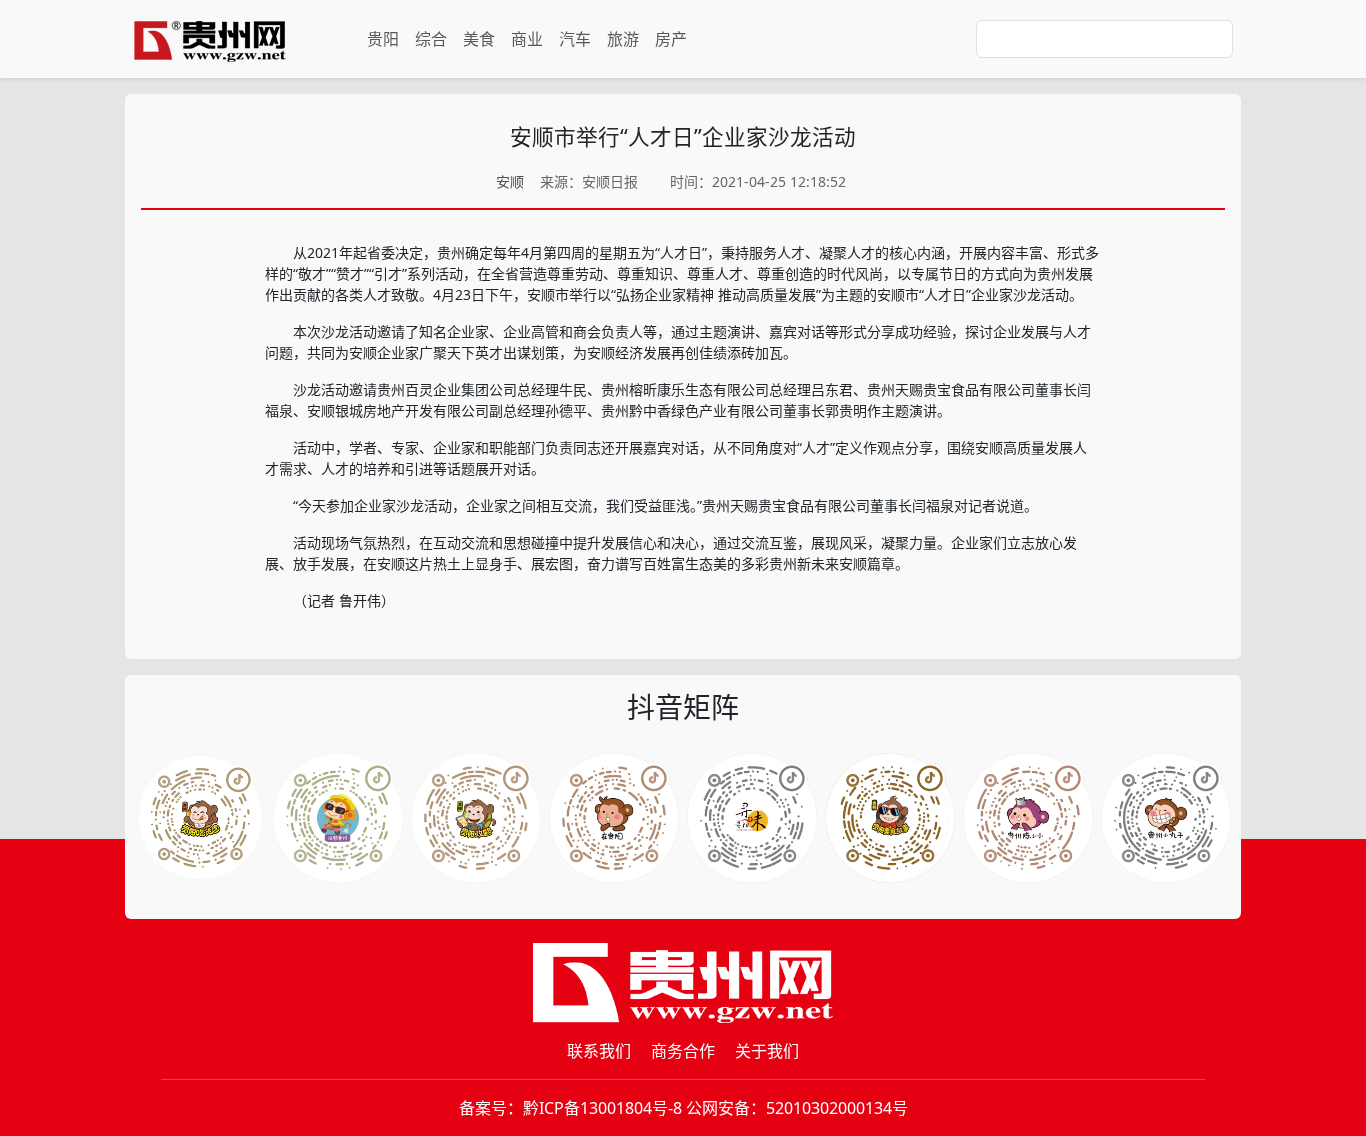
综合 (431, 39)
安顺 (510, 181)
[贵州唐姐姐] (614, 818)
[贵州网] (210, 39)
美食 (479, 39)
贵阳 (383, 39)
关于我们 (767, 1051)
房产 (671, 39)
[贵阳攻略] (476, 818)
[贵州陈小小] (752, 818)
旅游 (623, 39)
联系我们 (599, 1051)
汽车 (575, 39)
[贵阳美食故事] (1028, 818)
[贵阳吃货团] (200, 818)
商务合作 (683, 1051)
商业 (527, 39)
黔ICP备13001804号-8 (602, 1108)
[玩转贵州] (338, 818)
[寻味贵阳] (1166, 818)
